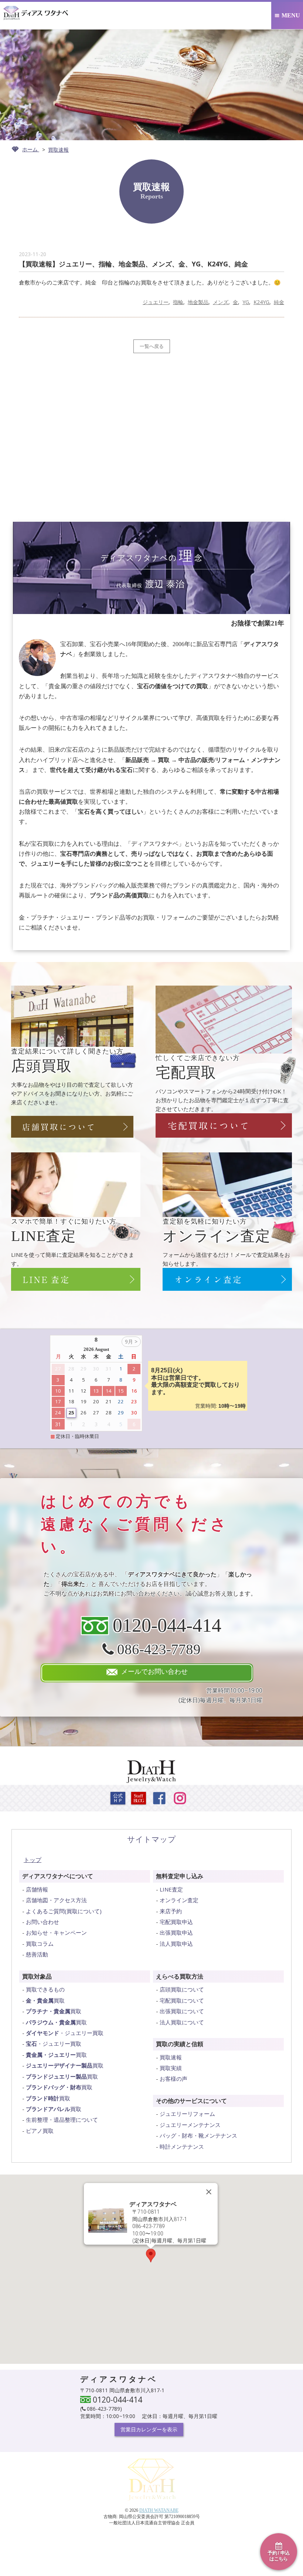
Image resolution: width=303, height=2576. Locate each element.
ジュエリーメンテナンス (190, 2125)
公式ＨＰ (118, 1798)
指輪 (178, 302)
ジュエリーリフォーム (187, 2114)
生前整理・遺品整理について (62, 2120)
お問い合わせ (42, 1922)
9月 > (131, 1342)
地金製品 (198, 302)
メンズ (221, 302)
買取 (45, 2000)
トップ (33, 1860)
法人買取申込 (176, 1944)
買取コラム (40, 1944)
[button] (151, 2256)
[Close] (209, 2192)
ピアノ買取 (40, 2131)
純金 (279, 302)
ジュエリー (156, 302)
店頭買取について (182, 1989)
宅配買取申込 (176, 1922)
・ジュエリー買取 (65, 2033)
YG (246, 302)
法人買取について (182, 2022)
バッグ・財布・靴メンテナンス (198, 2135)
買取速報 (171, 2057)
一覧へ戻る (152, 346)
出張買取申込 (176, 1932)
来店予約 (171, 1911)
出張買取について (182, 2011)
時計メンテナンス (182, 2146)
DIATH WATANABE (159, 2510)
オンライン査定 (179, 1900)
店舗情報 (37, 1889)
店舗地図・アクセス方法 (56, 1900)
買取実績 (171, 2068)
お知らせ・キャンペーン (56, 1932)
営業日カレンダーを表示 (149, 2429)
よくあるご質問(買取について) (64, 1911)
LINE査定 (171, 1889)
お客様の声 (173, 2079)
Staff (138, 1798)
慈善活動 (37, 1954)
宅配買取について (182, 2000)
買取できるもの (45, 1989)
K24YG (261, 302)
